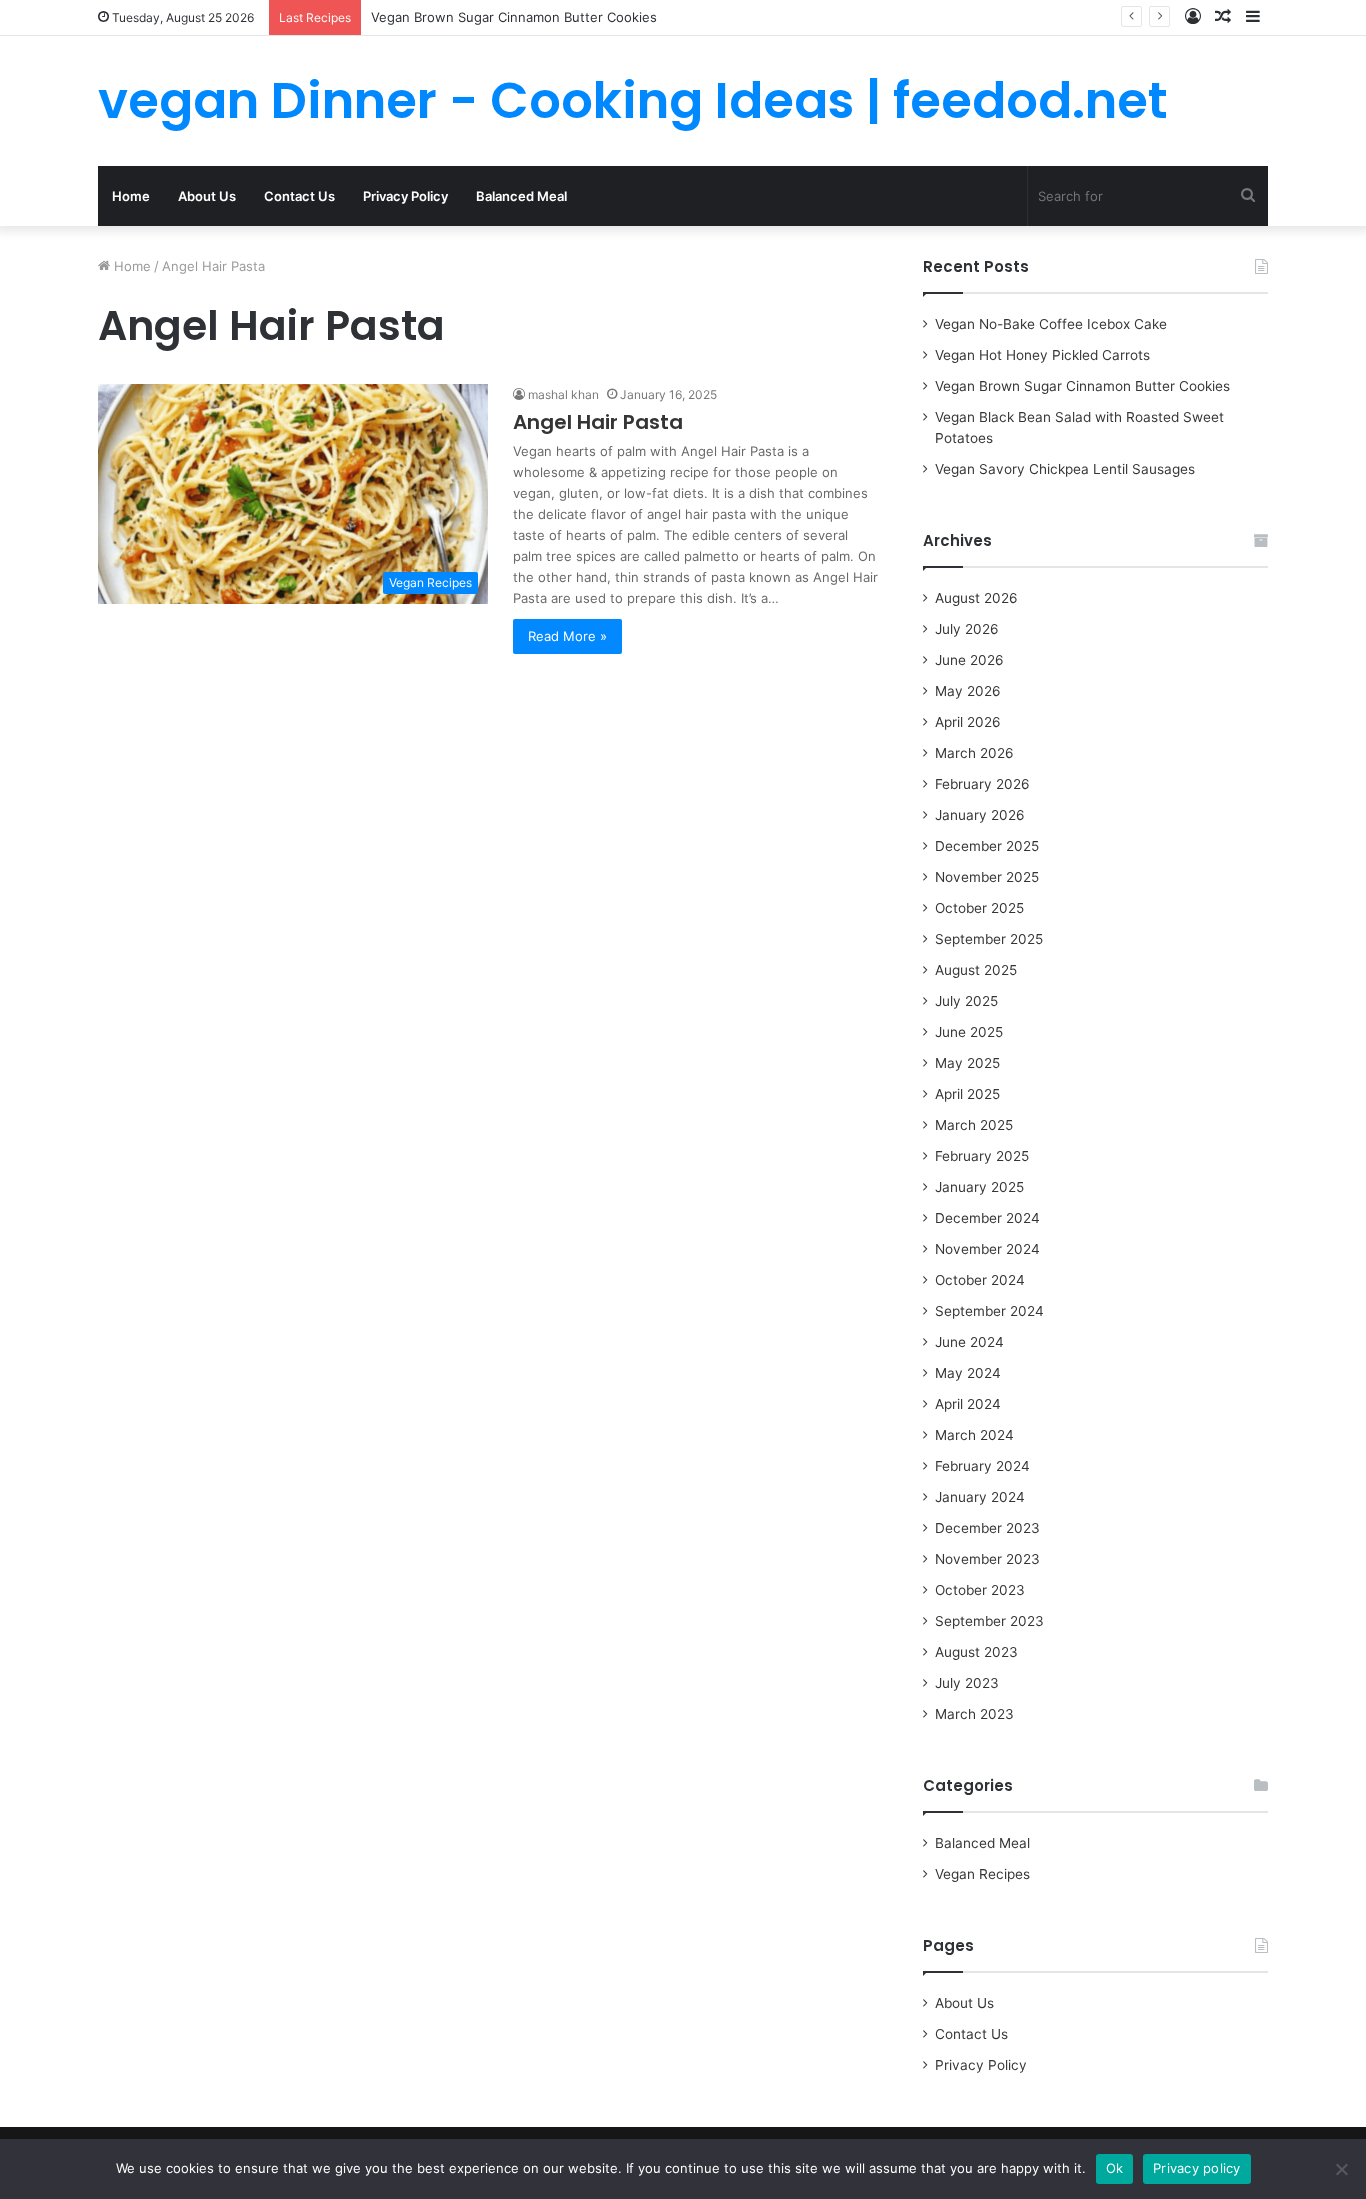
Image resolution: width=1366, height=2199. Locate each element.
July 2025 (966, 1001)
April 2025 (967, 1094)
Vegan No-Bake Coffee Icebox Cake (1051, 324)
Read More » (567, 636)
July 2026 (967, 629)
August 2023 (976, 1652)
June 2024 (969, 1342)
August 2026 (976, 598)
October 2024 (980, 1280)
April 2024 (968, 1404)
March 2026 (974, 753)
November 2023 (987, 1559)
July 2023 (967, 1683)
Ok (1115, 2168)
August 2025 (976, 970)
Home (131, 196)
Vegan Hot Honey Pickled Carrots (1042, 355)
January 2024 (980, 1497)
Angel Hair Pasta (598, 422)
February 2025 (982, 1156)
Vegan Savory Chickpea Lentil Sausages (1065, 469)
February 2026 (982, 784)
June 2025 (969, 1032)
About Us (207, 196)
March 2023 (974, 1714)
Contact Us (299, 196)
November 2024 (987, 1249)
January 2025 (979, 1187)
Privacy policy (1197, 2168)
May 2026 (968, 691)
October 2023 (980, 1590)
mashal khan (563, 394)
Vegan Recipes (982, 1874)
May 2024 (968, 1373)
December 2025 (987, 846)
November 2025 (987, 877)
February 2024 (982, 1466)
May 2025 (967, 1063)
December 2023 (987, 1528)
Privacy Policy (405, 196)
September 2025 (989, 939)
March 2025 (974, 1125)
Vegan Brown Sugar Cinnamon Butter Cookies (514, 17)
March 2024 (974, 1435)
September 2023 (989, 1621)
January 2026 (980, 815)
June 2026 (969, 660)
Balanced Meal (521, 196)
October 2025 (979, 908)
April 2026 (968, 722)
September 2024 (989, 1311)
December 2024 (987, 1218)
